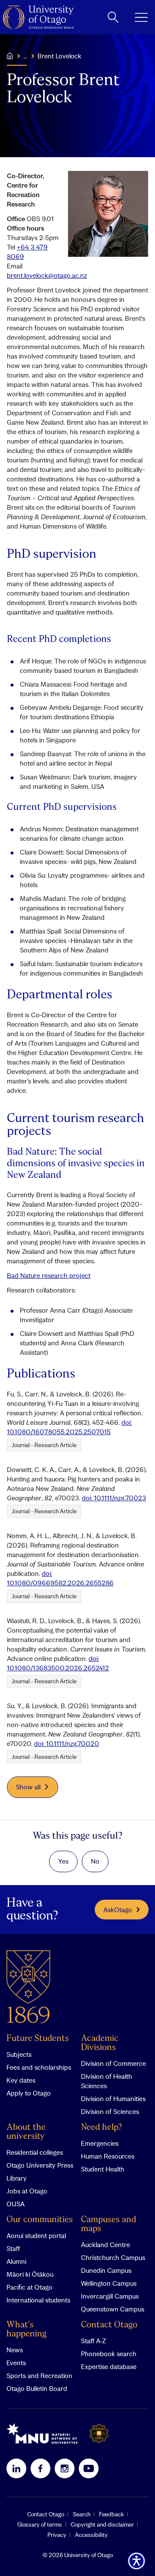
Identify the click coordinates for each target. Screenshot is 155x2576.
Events (16, 2363)
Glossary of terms (40, 2524)
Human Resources (108, 2156)
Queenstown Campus (113, 2309)
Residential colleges (35, 2152)
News (15, 2350)
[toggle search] (113, 17)
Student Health (103, 2169)
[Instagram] (65, 2468)
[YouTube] (89, 2468)
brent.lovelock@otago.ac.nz (47, 275)
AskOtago (118, 1910)
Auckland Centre (105, 2244)
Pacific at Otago (29, 2287)
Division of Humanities (113, 2099)
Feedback (112, 2514)
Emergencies (100, 2143)
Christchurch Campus (113, 2257)
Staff (13, 2248)
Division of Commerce (113, 2063)
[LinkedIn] (16, 2468)
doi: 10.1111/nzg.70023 (114, 1498)
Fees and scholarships (39, 2067)
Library (17, 2178)
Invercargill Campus (110, 2296)
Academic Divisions (100, 2043)
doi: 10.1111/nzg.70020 (67, 1743)
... (25, 56)
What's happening (26, 2330)
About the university (26, 2132)
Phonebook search (109, 2354)
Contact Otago (109, 2325)
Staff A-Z (93, 2341)
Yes (63, 1861)
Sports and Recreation (39, 2375)
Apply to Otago (29, 2093)
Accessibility (91, 2535)
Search (82, 2514)
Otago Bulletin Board (37, 2388)
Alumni (16, 2261)
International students (38, 2300)
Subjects (19, 2054)
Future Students (38, 2039)
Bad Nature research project (49, 1275)
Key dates (21, 2080)
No (95, 1861)
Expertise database (109, 2366)
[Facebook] (40, 2468)
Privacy (57, 2535)
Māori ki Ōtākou (30, 2274)
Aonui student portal (36, 2235)
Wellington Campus (109, 2283)
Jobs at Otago (27, 2191)
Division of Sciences (110, 2111)
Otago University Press (40, 2165)
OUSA (15, 2204)
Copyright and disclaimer (102, 2524)
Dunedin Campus (106, 2270)
